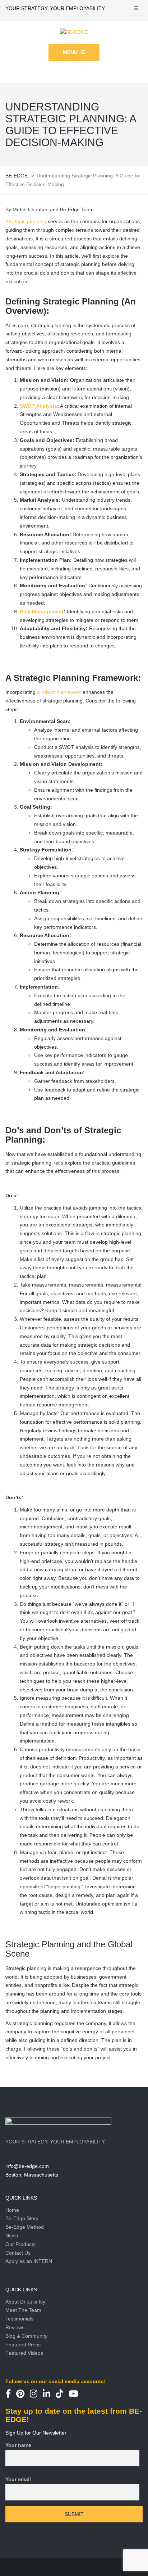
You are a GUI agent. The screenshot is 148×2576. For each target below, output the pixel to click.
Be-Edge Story (22, 2218)
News (12, 2236)
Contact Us (18, 2253)
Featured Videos (24, 2353)
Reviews (15, 2327)
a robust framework (59, 692)
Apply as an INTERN (29, 2261)
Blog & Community (26, 2336)
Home (12, 2210)
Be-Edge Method (25, 2227)
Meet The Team (23, 2310)
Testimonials (19, 2319)
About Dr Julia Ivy (25, 2302)
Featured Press (23, 2345)
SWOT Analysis (38, 406)
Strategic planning (26, 221)
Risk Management (42, 611)
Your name (18, 2445)
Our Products (20, 2244)
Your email (18, 2479)
